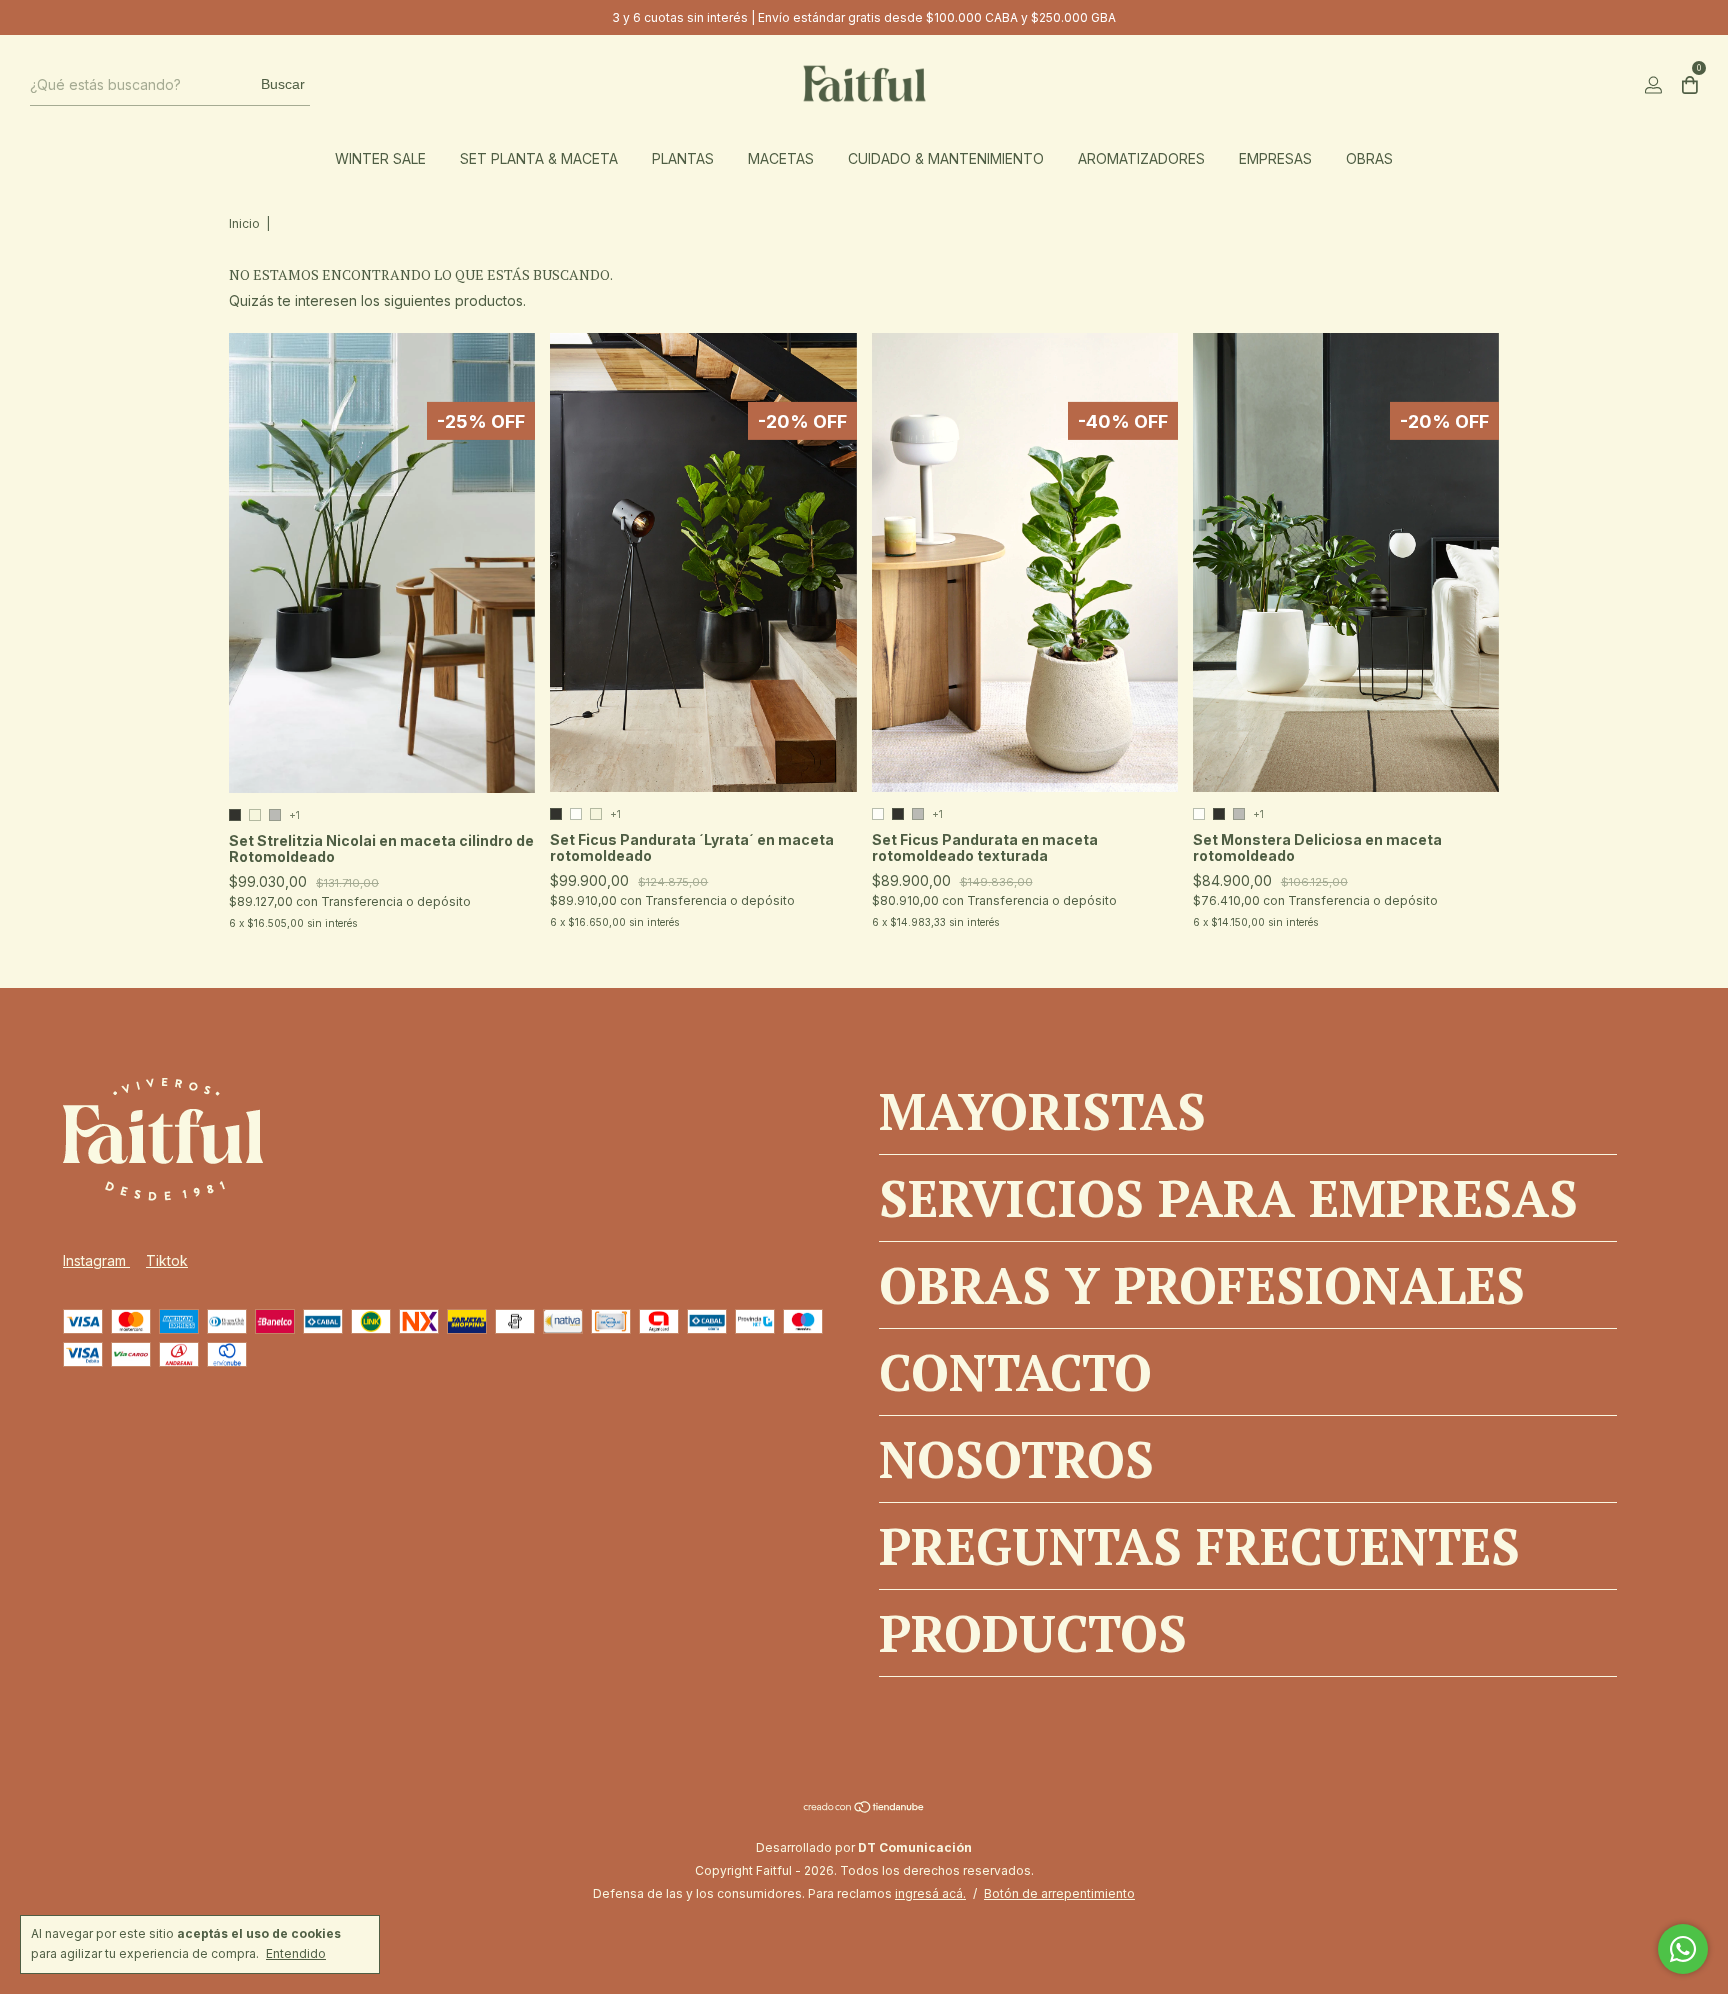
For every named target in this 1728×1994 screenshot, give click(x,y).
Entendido (296, 1953)
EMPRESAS (1275, 158)
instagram (96, 1260)
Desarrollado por (864, 1847)
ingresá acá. (930, 1893)
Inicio (244, 223)
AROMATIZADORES (1141, 158)
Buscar (283, 84)
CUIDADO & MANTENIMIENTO (946, 158)
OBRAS (1369, 158)
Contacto (1015, 1372)
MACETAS (781, 158)
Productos (1033, 1633)
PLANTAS (683, 158)
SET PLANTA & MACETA (539, 158)
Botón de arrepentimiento (1059, 1893)
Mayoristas (1042, 1111)
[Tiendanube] (864, 1808)
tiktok (167, 1260)
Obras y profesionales (1202, 1285)
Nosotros (1016, 1459)
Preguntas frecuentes (1199, 1546)
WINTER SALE (380, 158)
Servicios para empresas (1228, 1198)
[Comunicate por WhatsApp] (1683, 1949)
